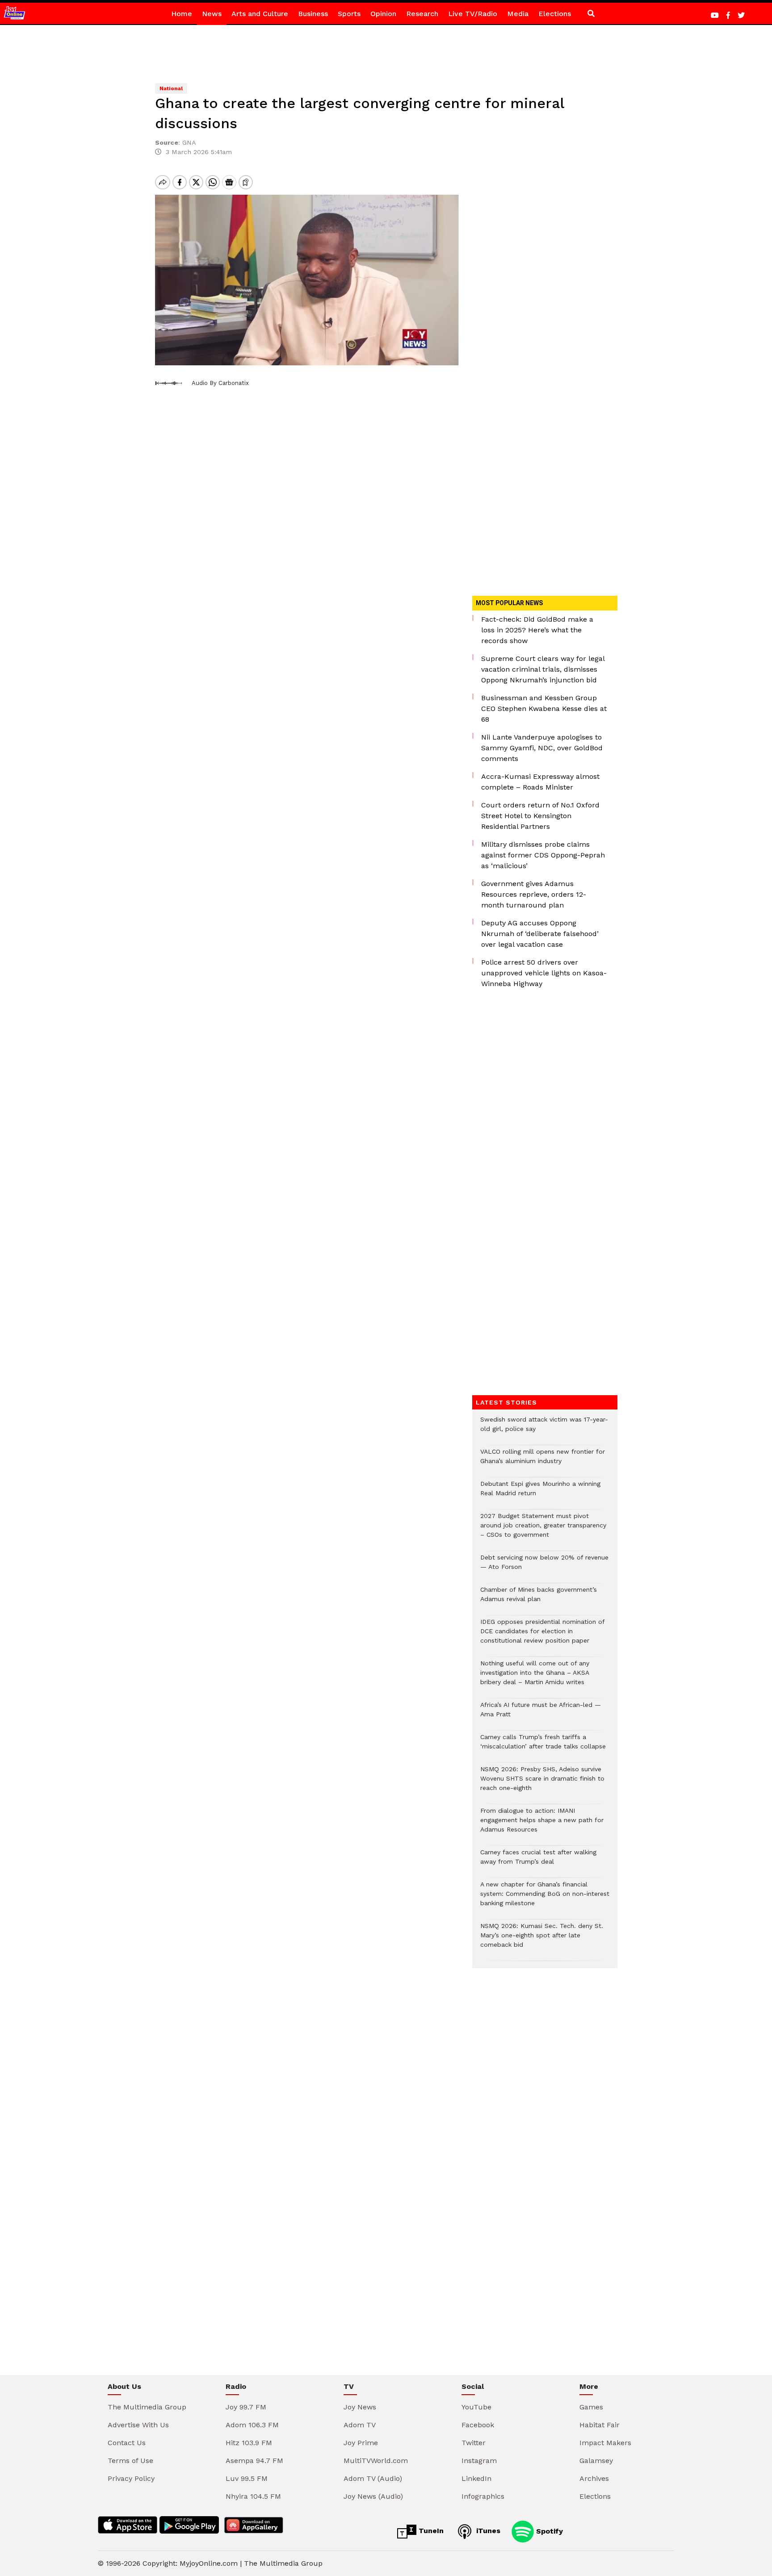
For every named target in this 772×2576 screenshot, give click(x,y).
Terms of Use (130, 2461)
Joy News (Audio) (373, 2496)
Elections (555, 14)
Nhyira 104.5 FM (253, 2496)
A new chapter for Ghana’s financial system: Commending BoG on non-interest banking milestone (545, 1898)
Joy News (360, 2407)
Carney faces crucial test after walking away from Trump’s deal (538, 1861)
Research (422, 14)
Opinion (383, 14)
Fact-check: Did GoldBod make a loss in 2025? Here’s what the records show (537, 630)
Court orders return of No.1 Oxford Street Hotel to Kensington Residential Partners (540, 816)
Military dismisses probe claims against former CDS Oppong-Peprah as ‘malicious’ (543, 855)
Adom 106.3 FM (252, 2425)
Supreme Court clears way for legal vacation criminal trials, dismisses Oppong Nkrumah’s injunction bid (543, 669)
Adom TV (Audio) (373, 2478)
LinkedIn (476, 2478)
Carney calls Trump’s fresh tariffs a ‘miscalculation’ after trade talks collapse (543, 1746)
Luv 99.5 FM (247, 2478)
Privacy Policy (131, 2478)
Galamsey (596, 2461)
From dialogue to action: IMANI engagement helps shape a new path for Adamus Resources (542, 1825)
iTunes (487, 2531)
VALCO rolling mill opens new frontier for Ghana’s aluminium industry (543, 1461)
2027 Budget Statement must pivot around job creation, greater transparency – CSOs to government (543, 1530)
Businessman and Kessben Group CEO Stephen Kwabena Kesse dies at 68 (544, 709)
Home (182, 14)
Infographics (483, 2496)
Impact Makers (605, 2443)
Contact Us (127, 2443)
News (212, 14)
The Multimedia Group (147, 2407)
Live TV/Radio (473, 14)
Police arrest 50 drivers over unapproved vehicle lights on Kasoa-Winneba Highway (544, 973)
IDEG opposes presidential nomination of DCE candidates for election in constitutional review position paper (542, 1636)
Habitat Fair (600, 2425)
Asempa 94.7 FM (254, 2461)
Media (518, 14)
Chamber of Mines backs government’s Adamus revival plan (539, 1599)
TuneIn (430, 2531)
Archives (594, 2478)
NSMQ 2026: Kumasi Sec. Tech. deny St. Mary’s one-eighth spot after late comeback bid (542, 1940)
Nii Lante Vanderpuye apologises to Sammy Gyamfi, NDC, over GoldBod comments (542, 748)
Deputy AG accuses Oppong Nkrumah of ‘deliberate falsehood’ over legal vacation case (540, 934)
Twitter (474, 2443)
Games (591, 2407)
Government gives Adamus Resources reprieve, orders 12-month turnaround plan (534, 894)
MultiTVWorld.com (376, 2461)
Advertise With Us (138, 2425)
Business (313, 14)
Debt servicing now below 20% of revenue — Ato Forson (544, 1567)
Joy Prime (361, 2443)
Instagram (479, 2461)
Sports (349, 14)
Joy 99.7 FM (246, 2407)
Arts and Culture (260, 14)
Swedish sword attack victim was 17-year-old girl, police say (544, 1429)
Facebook (478, 2425)
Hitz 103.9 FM (249, 2443)
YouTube (476, 2407)
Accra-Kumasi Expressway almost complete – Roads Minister (540, 782)
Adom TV (360, 2425)
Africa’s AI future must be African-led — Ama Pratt (541, 1714)
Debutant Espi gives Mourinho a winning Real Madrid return (540, 1493)
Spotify (548, 2531)
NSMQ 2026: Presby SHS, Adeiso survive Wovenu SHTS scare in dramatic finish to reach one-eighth (542, 1783)
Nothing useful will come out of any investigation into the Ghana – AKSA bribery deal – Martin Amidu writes (535, 1677)
